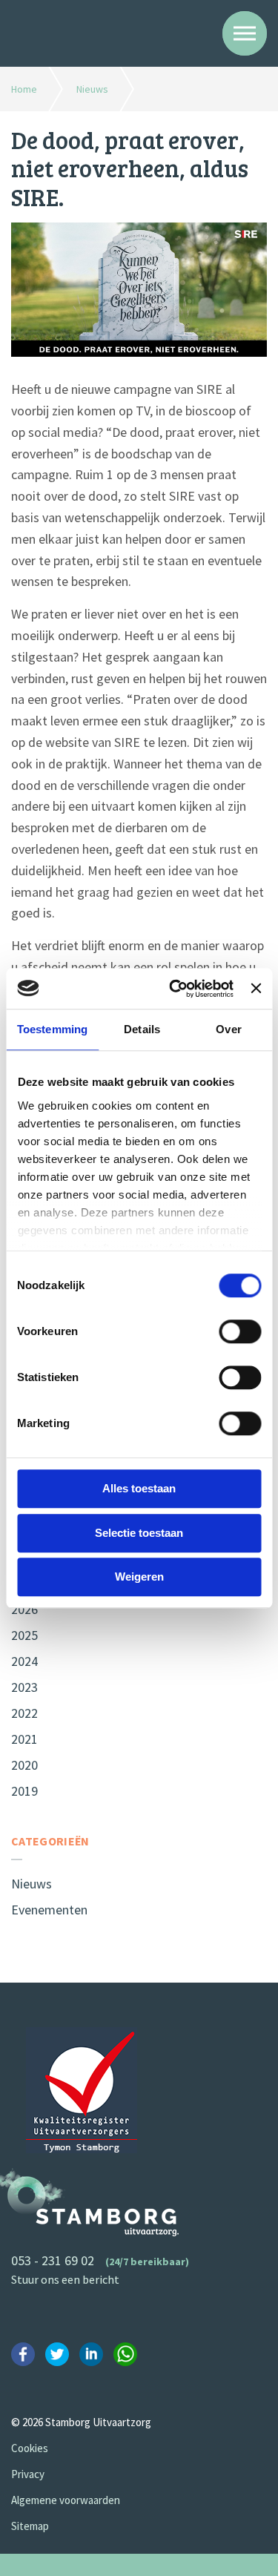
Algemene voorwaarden (66, 2500)
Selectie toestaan (139, 1533)
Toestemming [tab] (52, 1029)
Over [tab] (228, 1029)
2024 (24, 1661)
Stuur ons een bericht (65, 2279)
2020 (24, 1765)
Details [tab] (142, 1029)
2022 (24, 1713)
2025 (24, 1635)
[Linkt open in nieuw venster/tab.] (26, 2357)
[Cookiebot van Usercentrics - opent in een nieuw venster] (175, 989)
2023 (24, 1687)
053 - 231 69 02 (53, 2260)
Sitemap (30, 2526)
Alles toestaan (139, 1488)
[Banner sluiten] (256, 989)
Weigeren (139, 1577)
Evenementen (49, 1910)
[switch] (240, 1331)
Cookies (30, 2448)
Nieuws (32, 1884)
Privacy (28, 2474)
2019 (24, 1791)
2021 (24, 1739)
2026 (24, 1609)
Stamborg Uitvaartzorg (76, 32)
